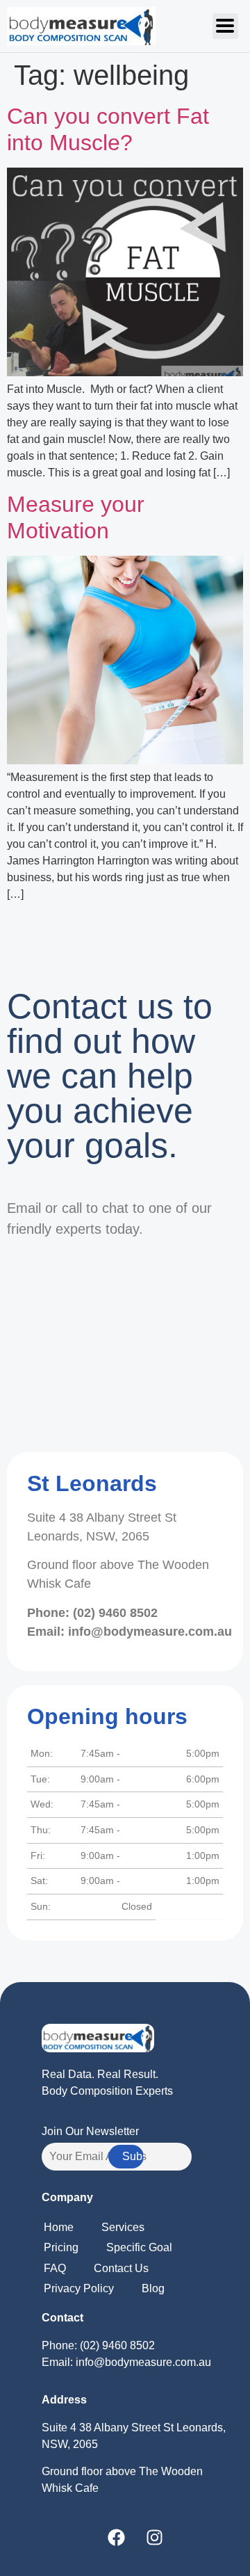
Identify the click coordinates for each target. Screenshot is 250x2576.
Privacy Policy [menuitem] (79, 2288)
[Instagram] (155, 2538)
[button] (225, 26)
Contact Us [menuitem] (121, 2268)
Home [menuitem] (59, 2227)
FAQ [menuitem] (55, 2268)
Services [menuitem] (123, 2227)
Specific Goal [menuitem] (139, 2247)
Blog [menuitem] (153, 2288)
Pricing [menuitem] (61, 2247)
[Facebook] (117, 2538)
